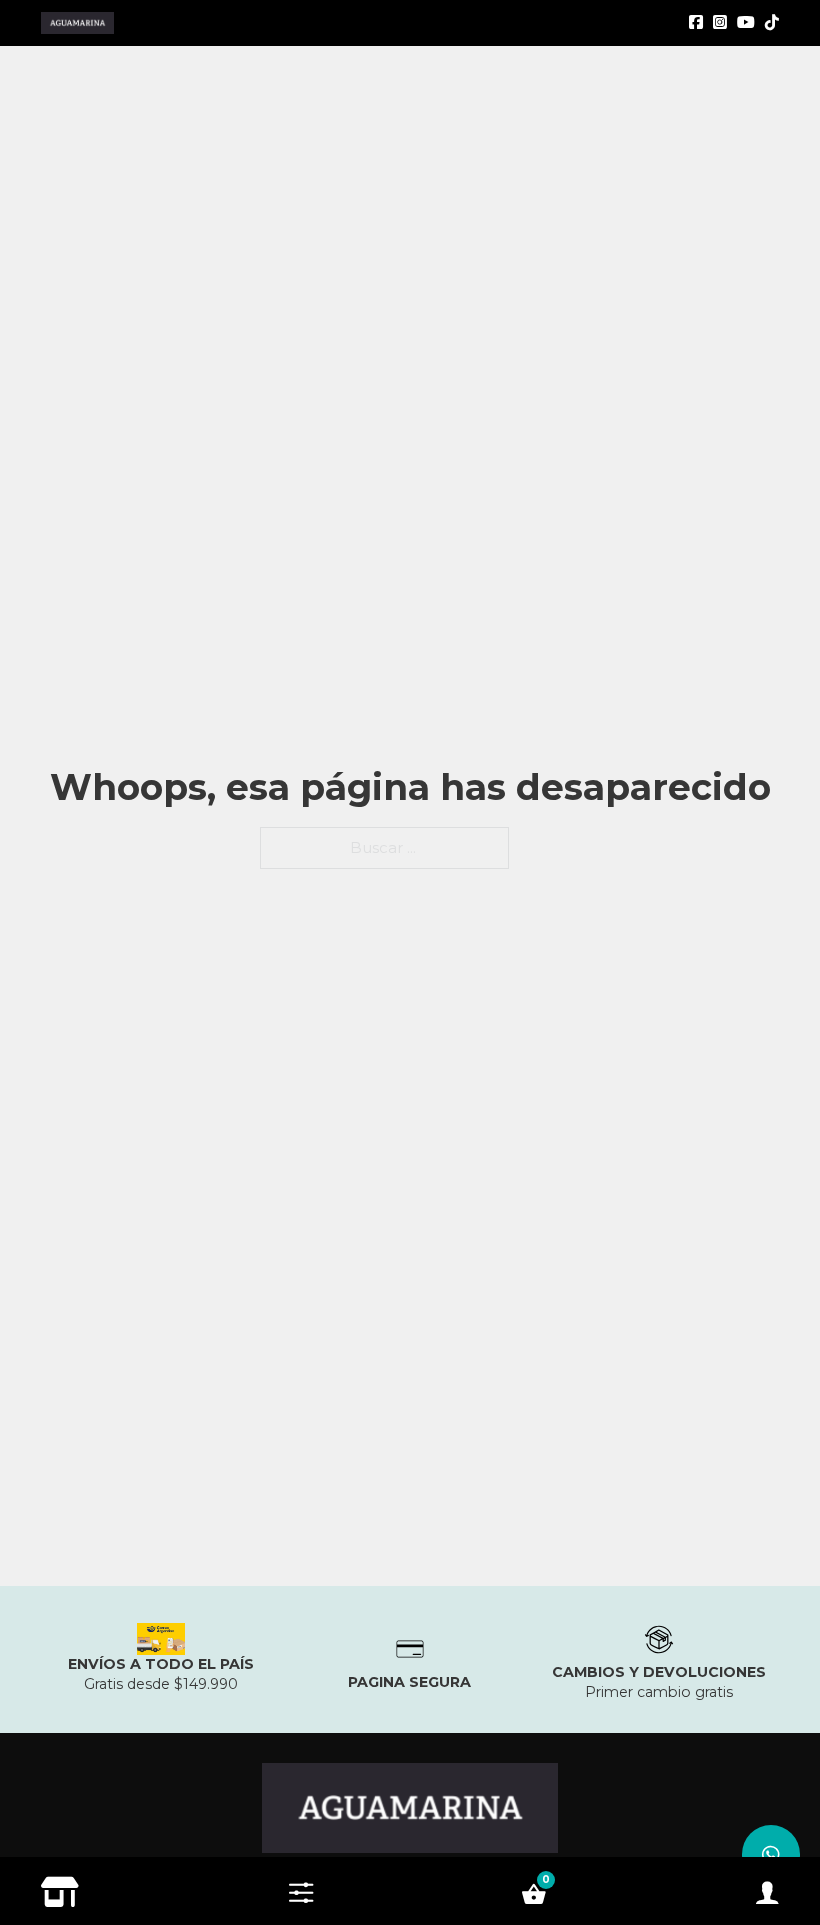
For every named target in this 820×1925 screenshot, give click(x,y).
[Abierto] (301, 1893)
